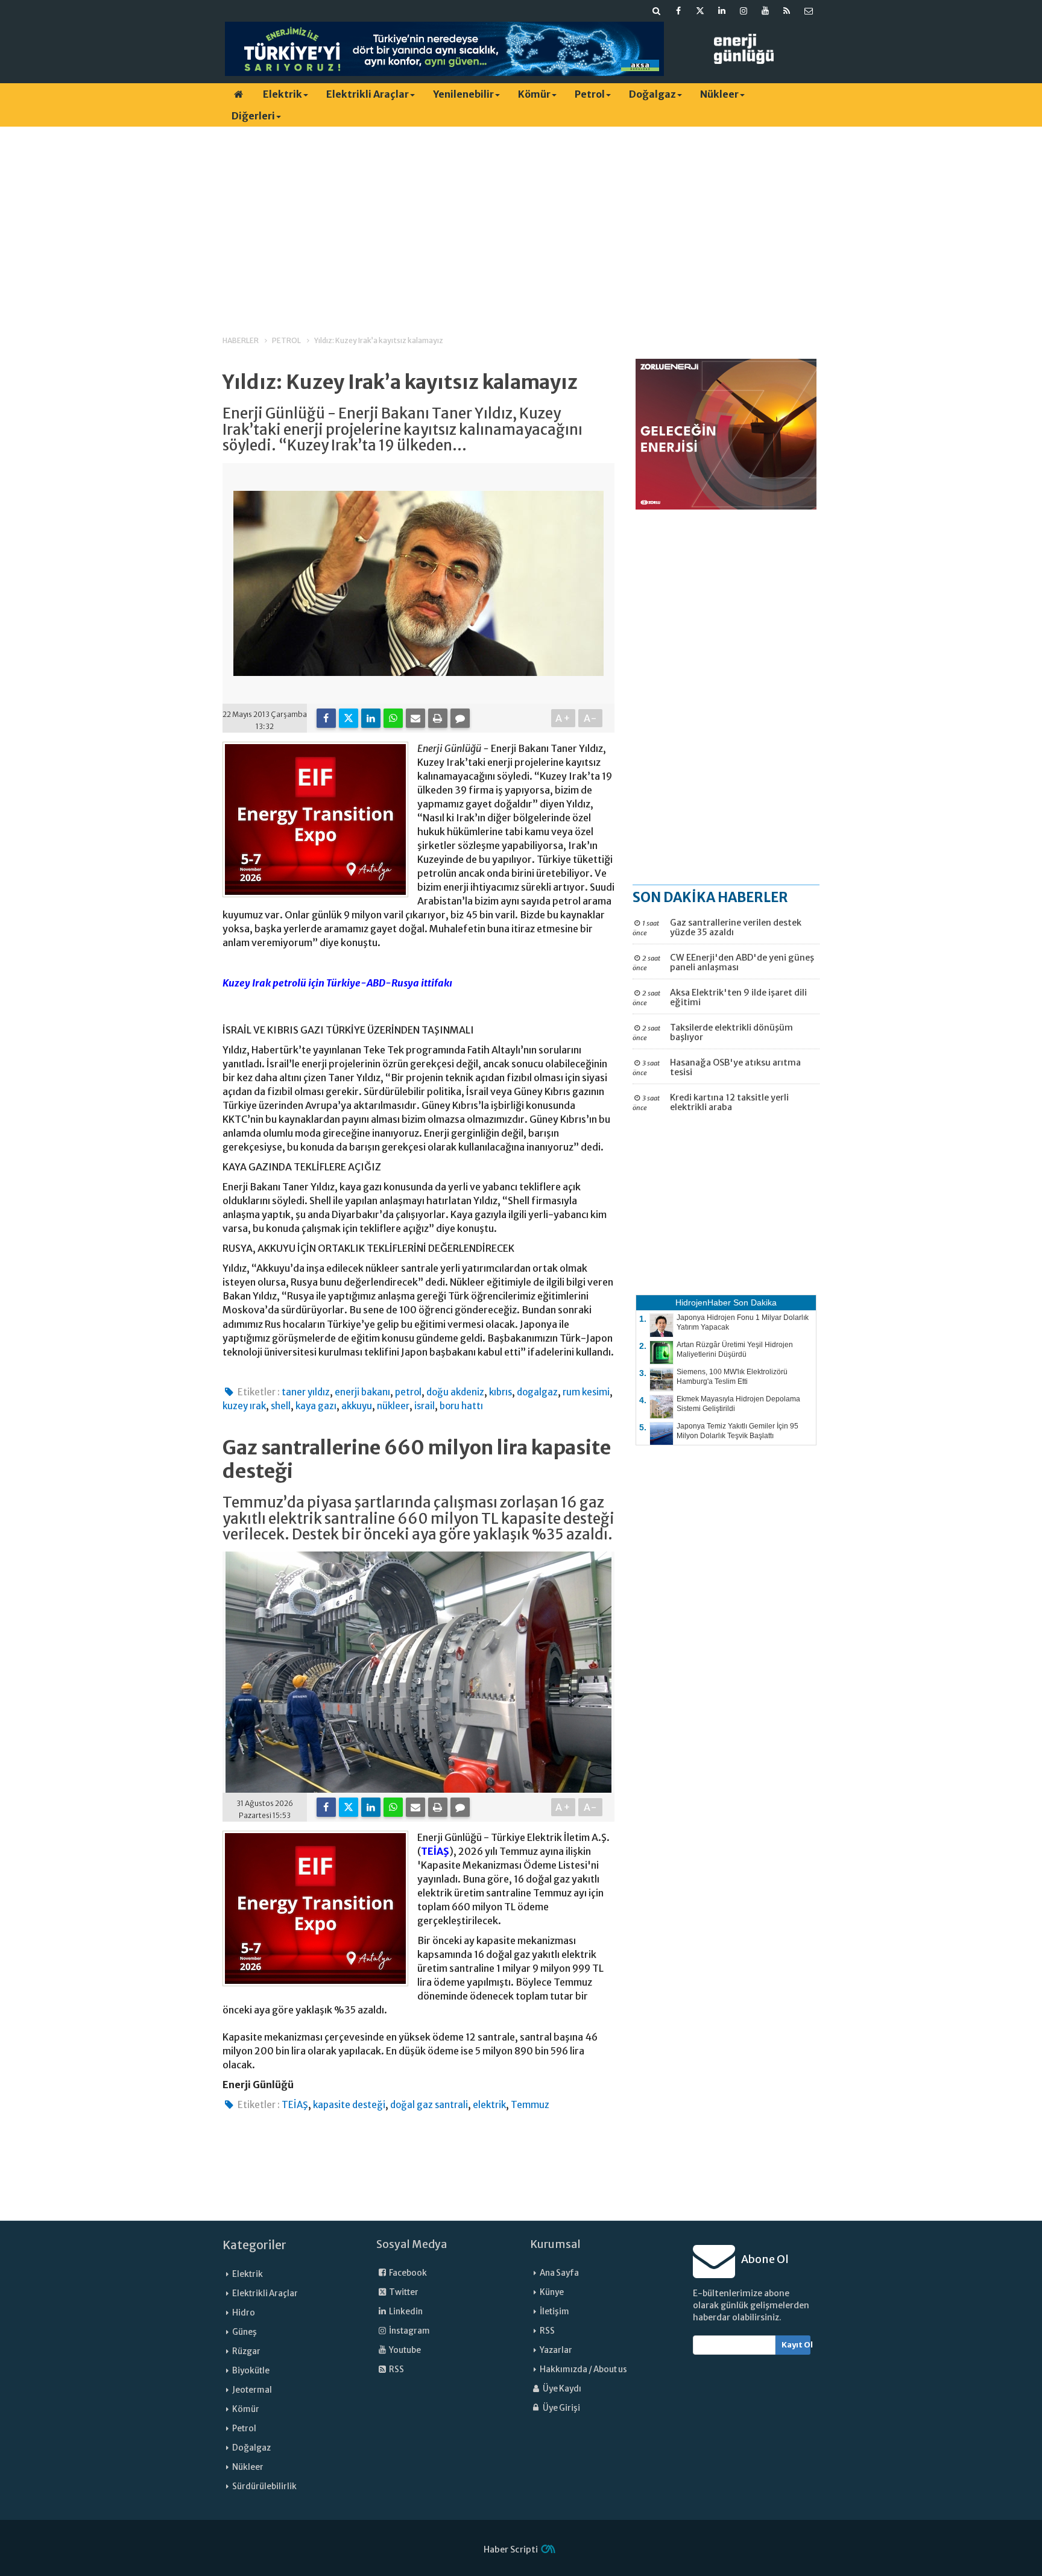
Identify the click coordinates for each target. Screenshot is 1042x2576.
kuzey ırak (244, 1406)
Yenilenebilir (463, 94)
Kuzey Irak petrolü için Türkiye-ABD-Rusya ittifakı (337, 983)
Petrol (590, 94)
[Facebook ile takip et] (678, 11)
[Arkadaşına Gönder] (415, 718)
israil (425, 1406)
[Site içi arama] (657, 11)
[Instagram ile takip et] (744, 11)
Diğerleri (253, 116)
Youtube (404, 2350)
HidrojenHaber (703, 1302)
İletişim (554, 2312)
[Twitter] (349, 718)
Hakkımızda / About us (583, 2369)
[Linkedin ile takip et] (722, 11)
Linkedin (405, 2312)
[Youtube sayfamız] (765, 11)
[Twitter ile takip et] (700, 11)
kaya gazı (316, 1406)
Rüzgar (246, 2351)
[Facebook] (326, 718)
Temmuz (530, 2105)
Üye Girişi (561, 2408)
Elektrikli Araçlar (368, 94)
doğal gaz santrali (429, 2105)
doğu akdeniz (455, 1392)
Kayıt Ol (796, 2345)
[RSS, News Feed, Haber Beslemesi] (787, 11)
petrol (408, 1392)
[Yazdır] (438, 718)
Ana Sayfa (559, 2273)
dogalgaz (537, 1392)
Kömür (534, 94)
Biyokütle (251, 2371)
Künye (552, 2292)
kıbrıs (500, 1392)
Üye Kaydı (561, 2389)
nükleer (393, 1406)
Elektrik (283, 94)
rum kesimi (586, 1392)
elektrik (489, 2105)
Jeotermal (252, 2390)
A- (591, 718)
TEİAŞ (435, 1851)
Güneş (245, 2332)
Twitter (403, 2292)
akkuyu (357, 1406)
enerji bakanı (362, 1392)
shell (281, 1406)
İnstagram (409, 2331)
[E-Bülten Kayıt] (809, 11)
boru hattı (461, 1406)
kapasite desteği (349, 2105)
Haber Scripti (511, 2549)
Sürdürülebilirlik (264, 2486)
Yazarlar (556, 2350)
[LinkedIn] (371, 718)
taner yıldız (306, 1392)
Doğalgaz (652, 94)
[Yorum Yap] (460, 718)
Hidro (244, 2313)
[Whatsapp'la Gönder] (393, 718)
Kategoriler (254, 2245)
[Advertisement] (521, 220)
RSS (396, 2369)
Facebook (407, 2273)
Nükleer (719, 94)
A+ (564, 718)
